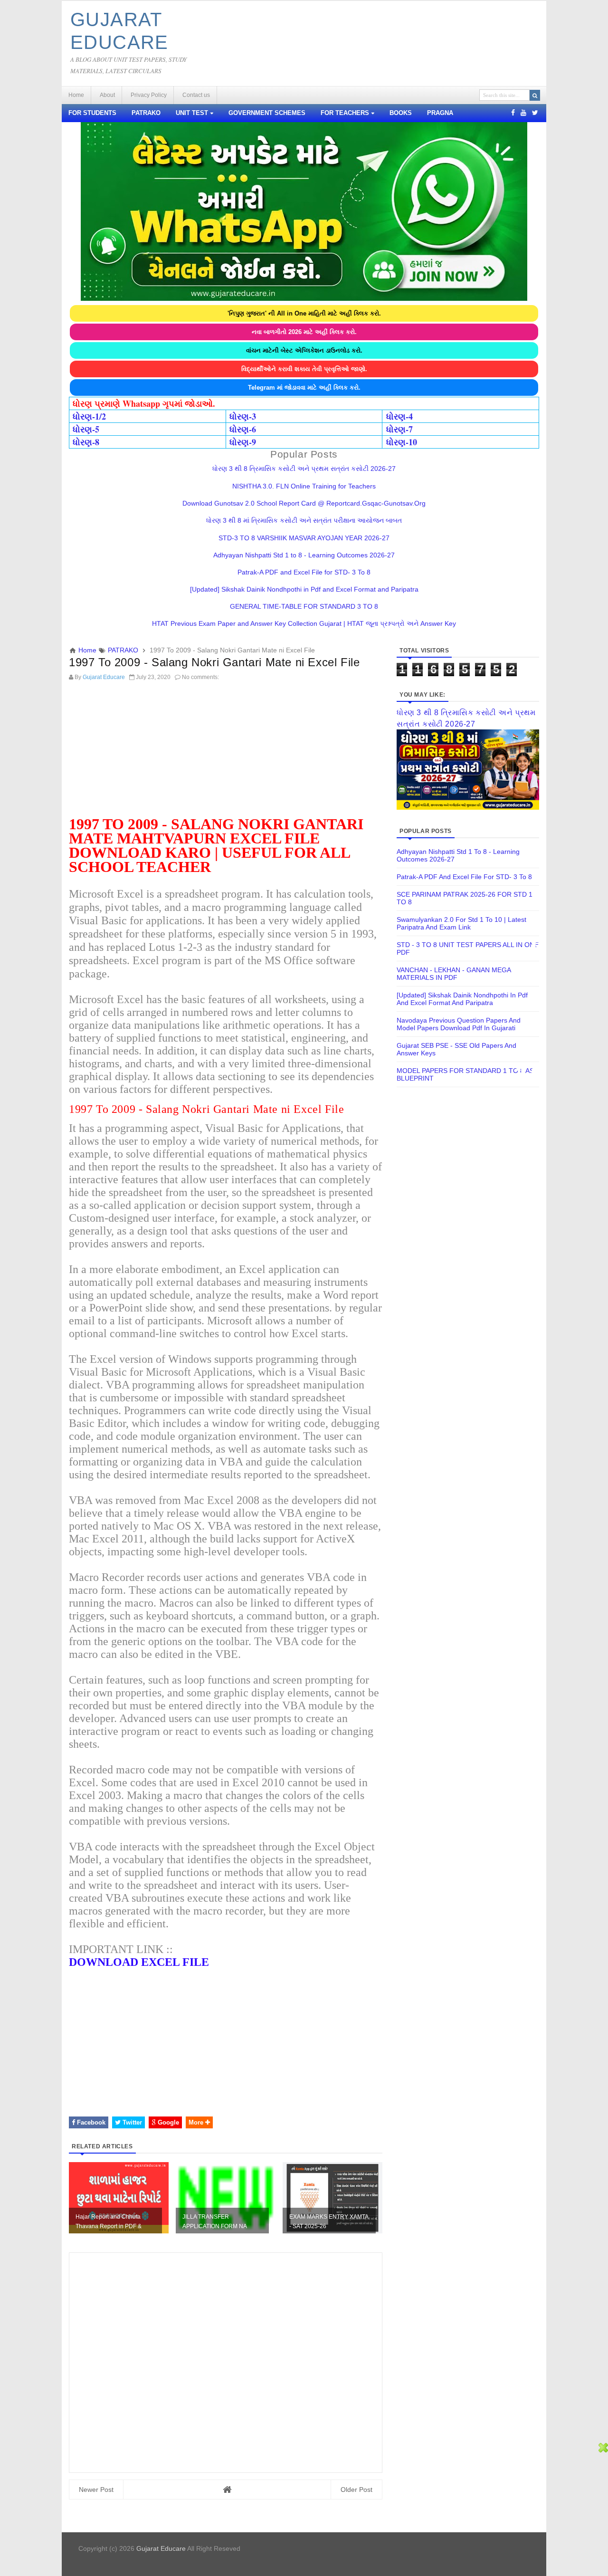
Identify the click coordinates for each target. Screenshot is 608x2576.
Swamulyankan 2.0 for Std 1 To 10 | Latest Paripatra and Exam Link (461, 923)
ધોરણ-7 (399, 429)
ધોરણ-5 (86, 429)
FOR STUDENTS (92, 113)
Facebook (90, 2122)
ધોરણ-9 (243, 442)
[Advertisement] (226, 752)
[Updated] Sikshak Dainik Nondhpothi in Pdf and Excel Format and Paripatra (304, 589)
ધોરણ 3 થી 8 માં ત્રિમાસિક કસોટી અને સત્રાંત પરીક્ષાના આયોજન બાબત (304, 520)
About (107, 95)
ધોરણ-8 (86, 442)
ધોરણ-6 (243, 429)
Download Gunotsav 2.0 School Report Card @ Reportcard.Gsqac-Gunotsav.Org (304, 503)
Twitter (131, 2122)
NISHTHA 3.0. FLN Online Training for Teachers (304, 486)
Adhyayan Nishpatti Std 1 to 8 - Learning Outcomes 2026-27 (304, 555)
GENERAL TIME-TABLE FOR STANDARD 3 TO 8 (304, 606)
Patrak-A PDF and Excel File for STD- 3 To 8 (304, 572)
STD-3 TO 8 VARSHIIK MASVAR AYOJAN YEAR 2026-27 (304, 538)
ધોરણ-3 (243, 416)
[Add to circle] (523, 113)
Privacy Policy (149, 95)
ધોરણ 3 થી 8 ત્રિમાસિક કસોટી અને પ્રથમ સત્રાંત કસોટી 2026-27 (304, 469)
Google (167, 2122)
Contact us (196, 95)
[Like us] (513, 113)
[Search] (535, 95)
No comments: (200, 677)
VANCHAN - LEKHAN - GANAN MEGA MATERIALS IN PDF (454, 974)
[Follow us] (535, 113)
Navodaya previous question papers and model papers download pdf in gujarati (459, 1024)
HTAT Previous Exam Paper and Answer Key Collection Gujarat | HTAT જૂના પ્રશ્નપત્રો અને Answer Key (304, 623)
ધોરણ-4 (399, 416)
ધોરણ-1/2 (89, 416)
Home (76, 95)
